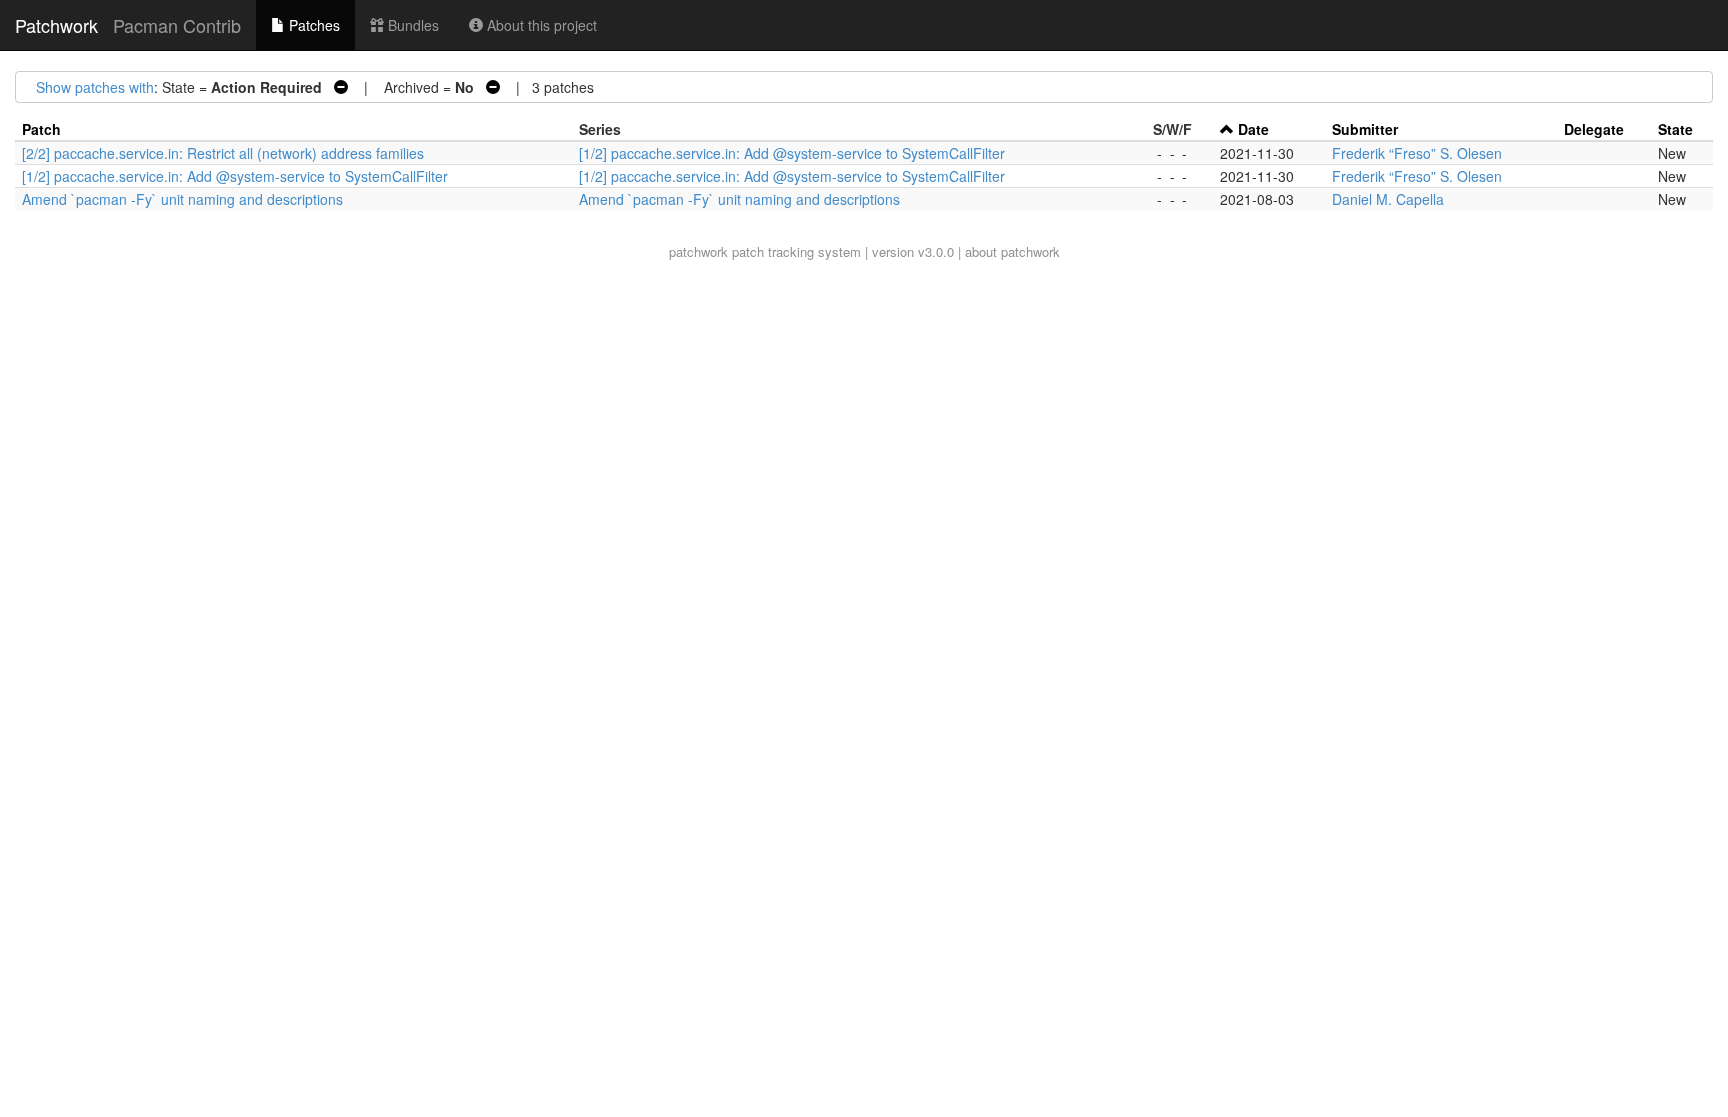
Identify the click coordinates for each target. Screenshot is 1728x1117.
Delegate (1594, 129)
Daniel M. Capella (1388, 199)
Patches (312, 25)
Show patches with (95, 87)
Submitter (1365, 129)
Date (1253, 129)
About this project (540, 25)
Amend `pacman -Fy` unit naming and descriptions (182, 199)
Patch (41, 129)
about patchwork (1012, 251)
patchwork (698, 251)
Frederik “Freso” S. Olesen (1417, 153)
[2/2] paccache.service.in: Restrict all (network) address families (223, 153)
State (1675, 129)
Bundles (411, 25)
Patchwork (56, 25)
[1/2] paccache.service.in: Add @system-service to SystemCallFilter (792, 153)
